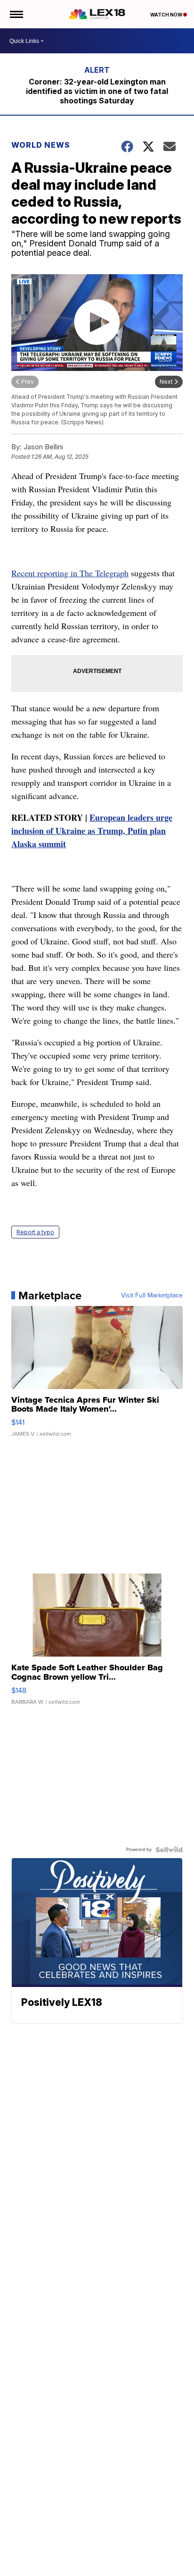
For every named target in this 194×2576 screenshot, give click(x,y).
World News (41, 145)
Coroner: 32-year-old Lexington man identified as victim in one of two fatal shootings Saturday (97, 91)
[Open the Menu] (16, 14)
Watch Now (167, 15)
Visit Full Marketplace (152, 1296)
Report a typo (35, 1232)
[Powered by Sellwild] (169, 1850)
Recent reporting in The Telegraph (70, 573)
